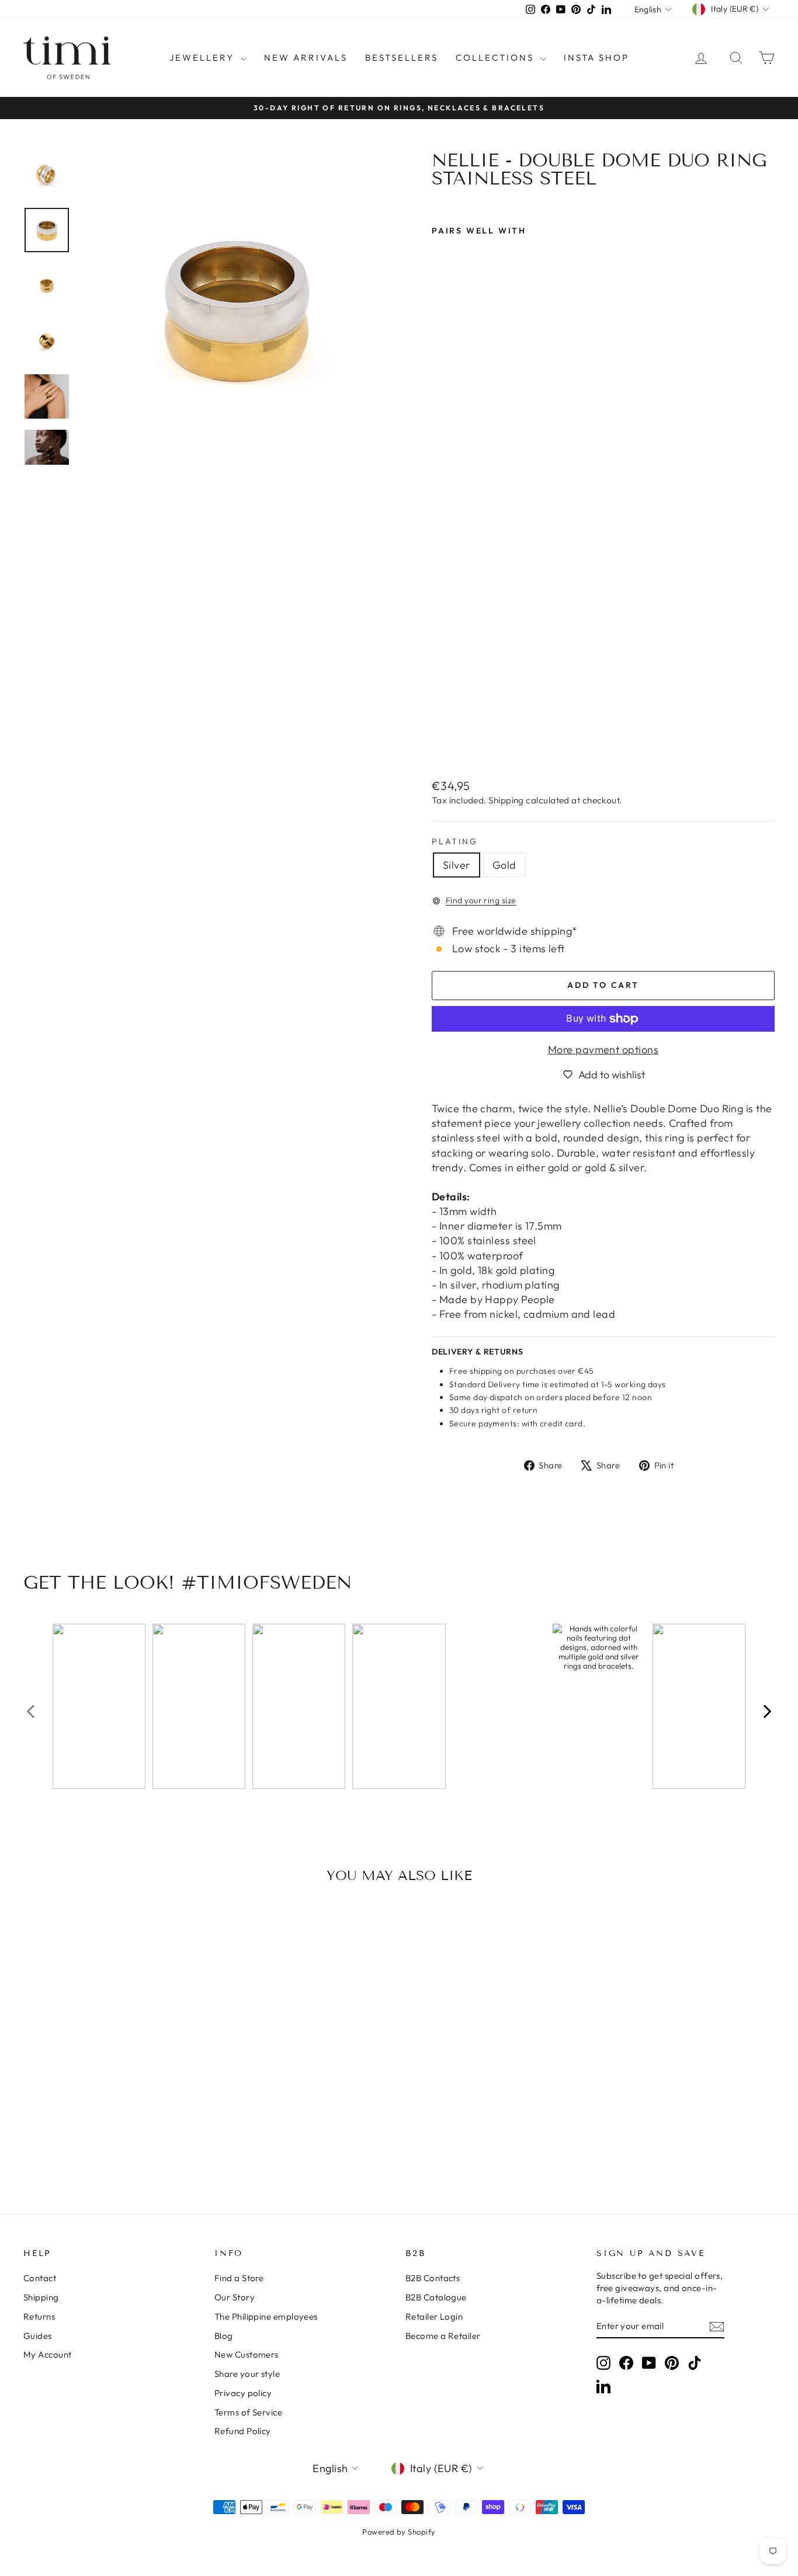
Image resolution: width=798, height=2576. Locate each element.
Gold (504, 865)
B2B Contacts (433, 2278)
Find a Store (239, 2278)
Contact (40, 2278)
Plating (455, 841)
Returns (39, 2316)
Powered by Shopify (399, 2532)
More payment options (603, 1049)
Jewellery (204, 58)
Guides (38, 2336)
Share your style (247, 2374)
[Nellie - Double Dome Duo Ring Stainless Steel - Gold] (455, 741)
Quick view (113, 2077)
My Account (48, 2354)
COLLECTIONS (497, 58)
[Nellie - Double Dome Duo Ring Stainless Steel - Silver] (440, 741)
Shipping (506, 800)
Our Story (235, 2297)
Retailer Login (434, 2316)
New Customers (247, 2354)
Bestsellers (402, 58)
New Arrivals (306, 58)
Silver (457, 865)
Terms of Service (248, 2412)
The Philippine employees (266, 2316)
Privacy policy (243, 2393)
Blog (224, 2336)
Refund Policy (243, 2431)
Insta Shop (596, 58)
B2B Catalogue (436, 2297)
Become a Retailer (443, 2336)
